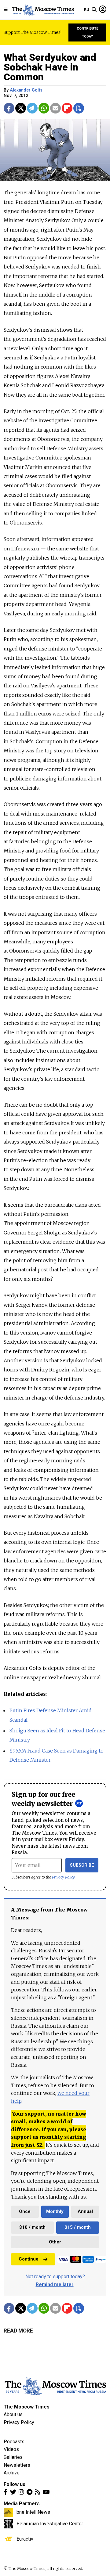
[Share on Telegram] (32, 108)
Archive (12, 2473)
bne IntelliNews (33, 2512)
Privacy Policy (63, 1877)
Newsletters (17, 2465)
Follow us (15, 2484)
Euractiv (25, 2539)
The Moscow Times (27, 2407)
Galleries (13, 2457)
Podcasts (14, 2442)
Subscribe (82, 1865)
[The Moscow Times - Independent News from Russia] (43, 10)
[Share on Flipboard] (67, 108)
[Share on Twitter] (21, 108)
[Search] (94, 10)
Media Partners (22, 2504)
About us (13, 2414)
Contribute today (88, 32)
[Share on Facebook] (9, 108)
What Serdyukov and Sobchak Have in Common (50, 67)
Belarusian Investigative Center (50, 2524)
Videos (11, 2449)
